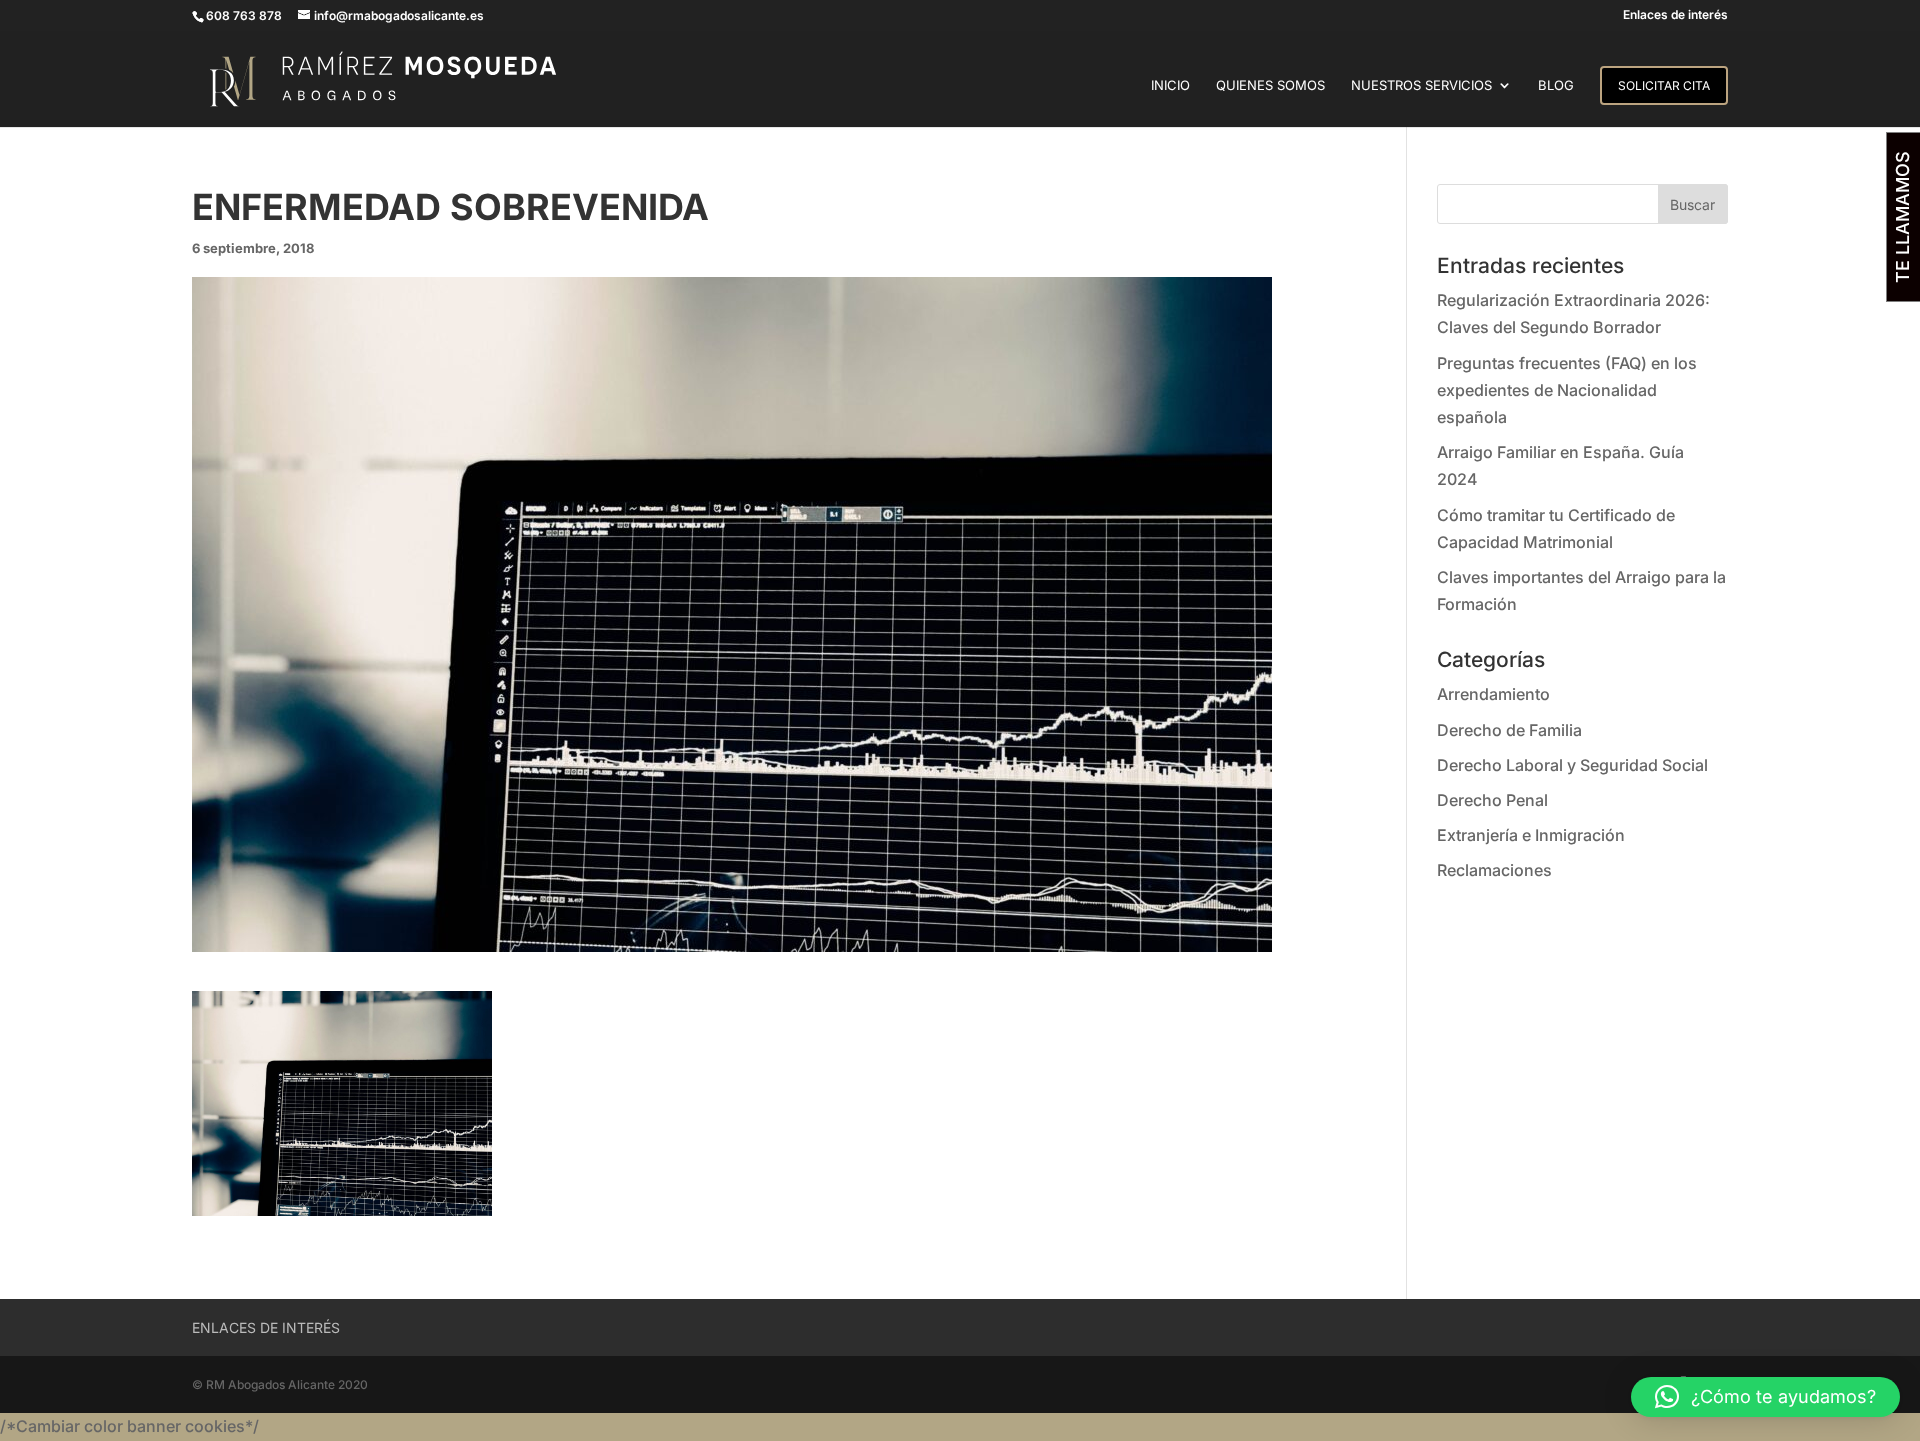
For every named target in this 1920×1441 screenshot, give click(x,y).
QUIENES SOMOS (1270, 85)
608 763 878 (244, 15)
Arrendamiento (1493, 694)
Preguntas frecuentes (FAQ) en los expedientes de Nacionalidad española (1567, 390)
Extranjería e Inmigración (1531, 835)
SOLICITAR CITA (1664, 85)
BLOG (1556, 85)
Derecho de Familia (1509, 730)
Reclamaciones (1494, 870)
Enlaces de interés (1675, 15)
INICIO (1170, 85)
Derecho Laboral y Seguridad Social (1572, 765)
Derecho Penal (1492, 800)
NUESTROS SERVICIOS (1421, 85)
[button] (1765, 1397)
